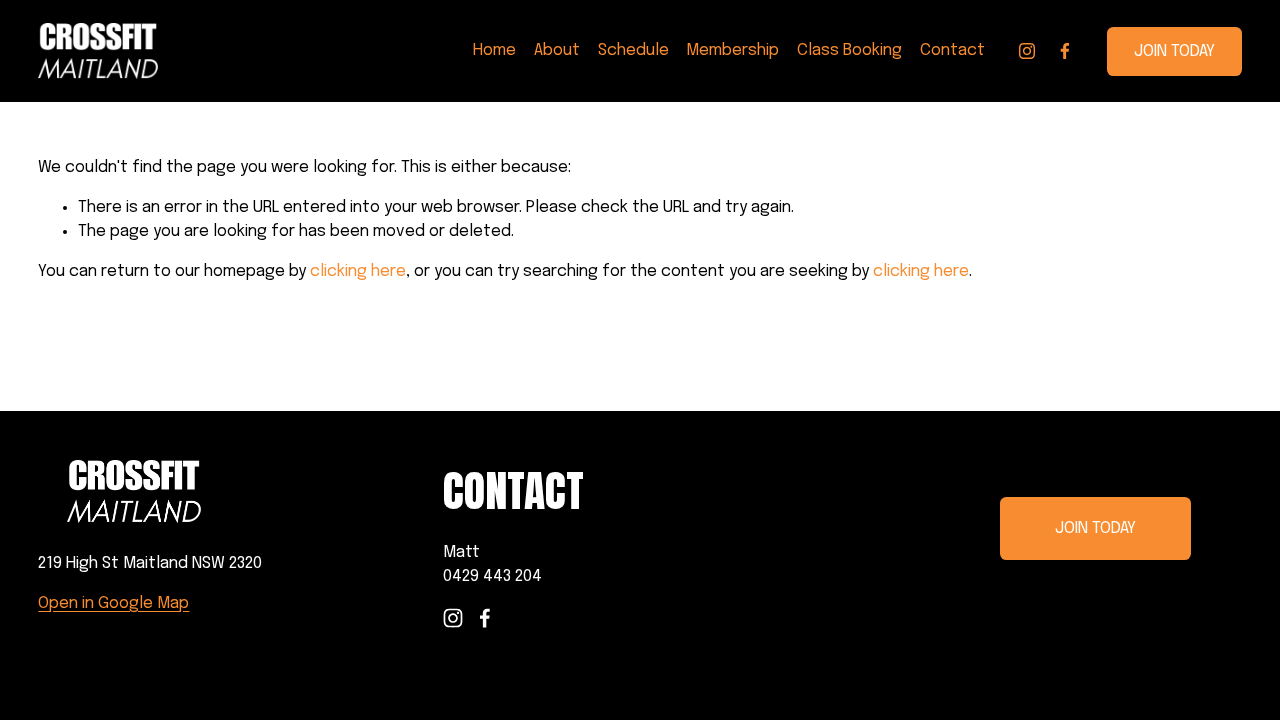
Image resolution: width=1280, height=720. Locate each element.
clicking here (358, 271)
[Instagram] (1027, 51)
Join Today (1174, 51)
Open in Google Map (113, 603)
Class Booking (849, 50)
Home (494, 50)
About (557, 50)
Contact (952, 50)
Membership (732, 50)
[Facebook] (1065, 51)
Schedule (633, 50)
